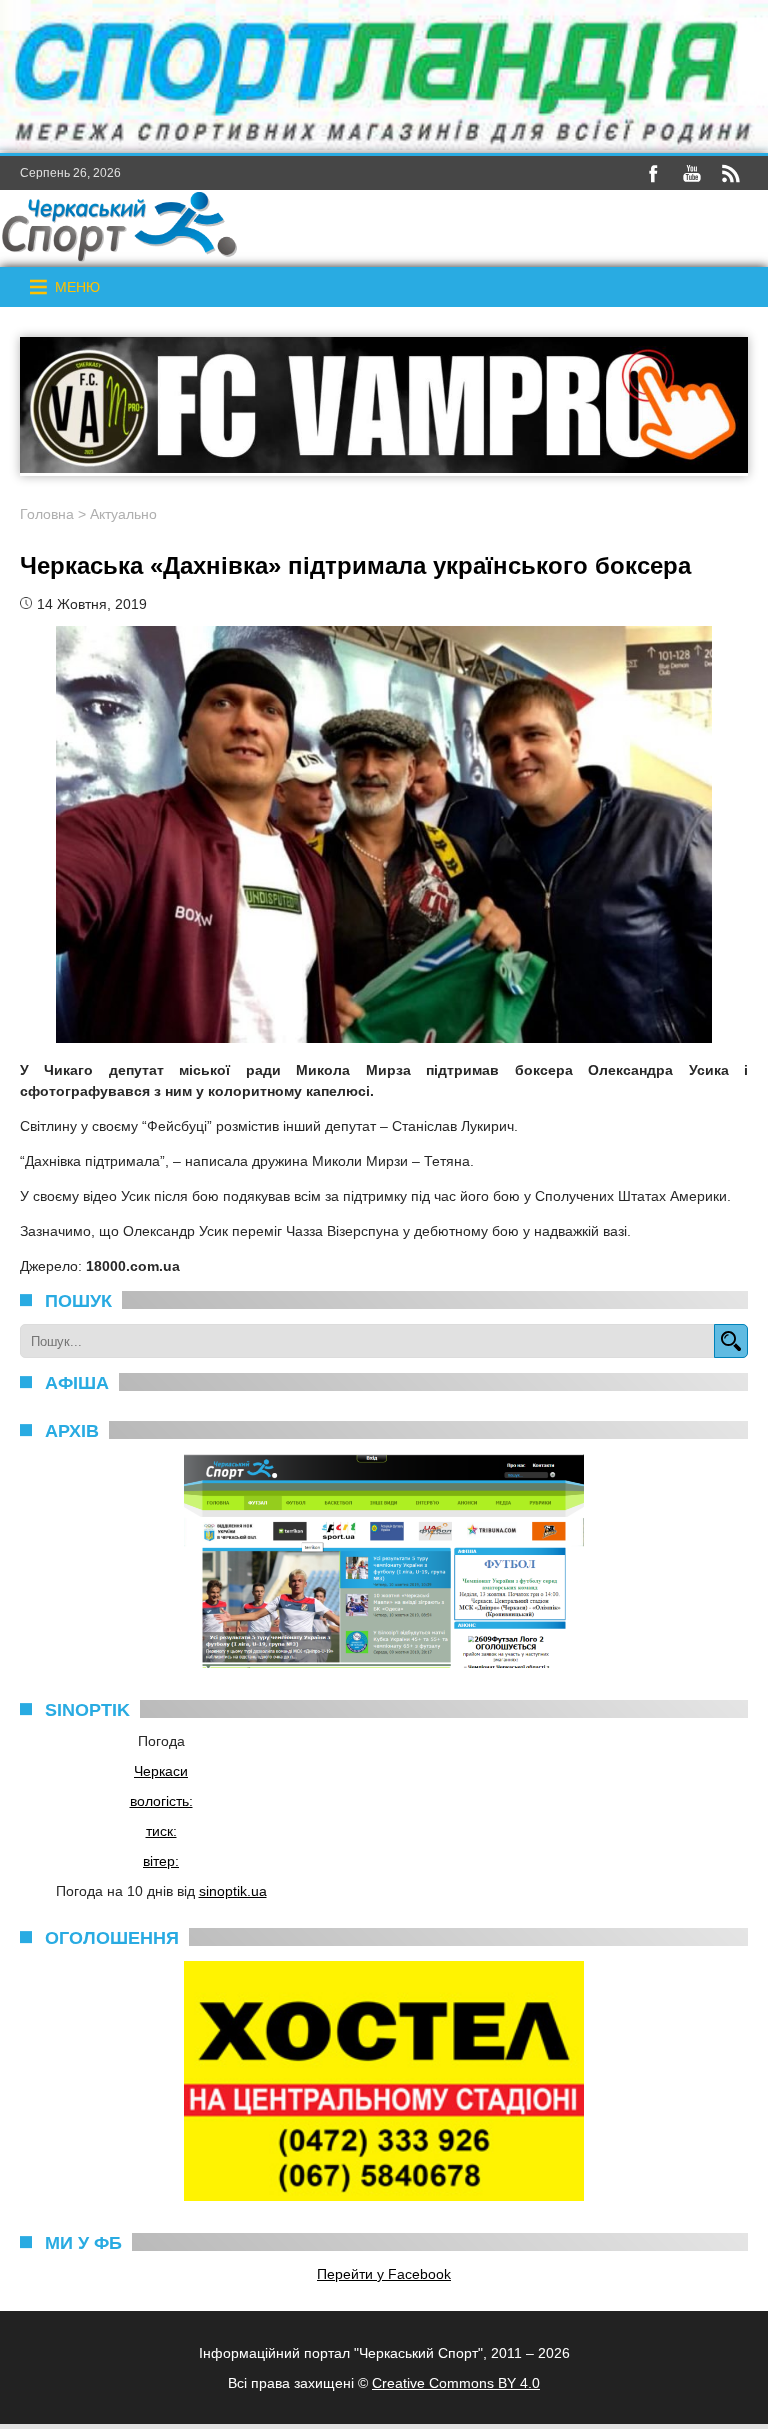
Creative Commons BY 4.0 (456, 2383)
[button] (77, 287)
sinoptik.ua (233, 1891)
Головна (47, 514)
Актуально (123, 514)
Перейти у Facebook (384, 2274)
